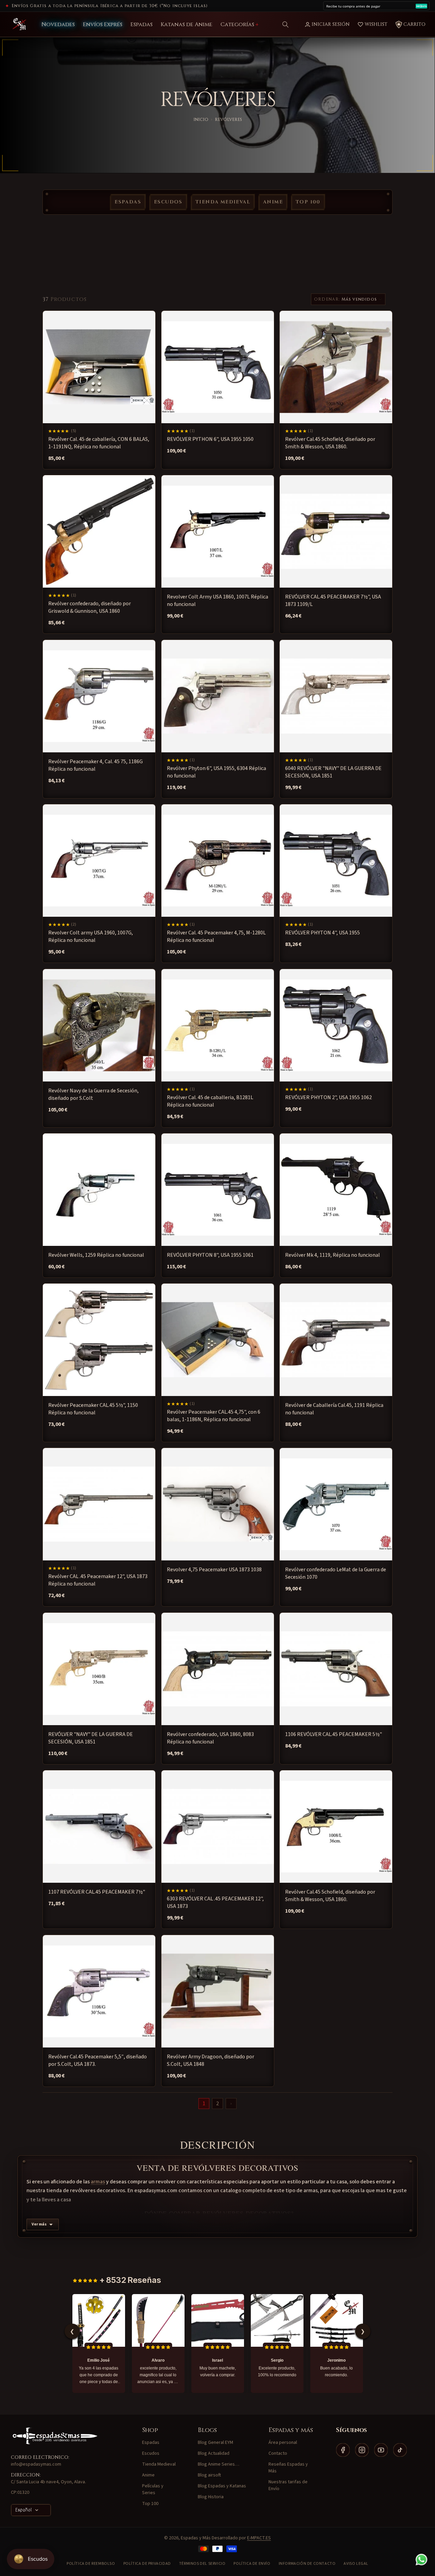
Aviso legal (356, 2564)
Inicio (201, 120)
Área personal (283, 2443)
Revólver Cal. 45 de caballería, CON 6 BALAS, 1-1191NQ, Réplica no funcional (99, 443)
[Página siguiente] (231, 2104)
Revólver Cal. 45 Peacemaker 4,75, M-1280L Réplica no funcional (216, 936)
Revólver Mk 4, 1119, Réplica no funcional (333, 1255)
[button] (285, 24)
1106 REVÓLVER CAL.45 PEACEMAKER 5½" (334, 1734)
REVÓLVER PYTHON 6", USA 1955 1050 (210, 439)
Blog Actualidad (214, 2453)
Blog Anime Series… (219, 2464)
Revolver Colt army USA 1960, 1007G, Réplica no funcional (91, 936)
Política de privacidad (147, 2564)
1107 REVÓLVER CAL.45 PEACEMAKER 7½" (97, 1892)
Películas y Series (153, 2489)
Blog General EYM (215, 2443)
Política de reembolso (91, 2564)
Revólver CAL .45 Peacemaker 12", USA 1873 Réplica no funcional (98, 1580)
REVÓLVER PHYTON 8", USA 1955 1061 (210, 1255)
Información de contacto (307, 2564)
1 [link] (204, 2104)
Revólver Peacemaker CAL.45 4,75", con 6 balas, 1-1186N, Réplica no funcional (214, 1416)
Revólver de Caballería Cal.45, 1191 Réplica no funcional (334, 1409)
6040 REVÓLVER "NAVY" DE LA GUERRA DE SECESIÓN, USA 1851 (333, 772)
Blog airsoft (209, 2475)
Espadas (128, 202)
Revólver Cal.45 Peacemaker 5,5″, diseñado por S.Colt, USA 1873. (98, 2060)
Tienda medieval (223, 202)
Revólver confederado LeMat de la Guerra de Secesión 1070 (336, 1573)
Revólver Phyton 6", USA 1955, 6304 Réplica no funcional (216, 772)
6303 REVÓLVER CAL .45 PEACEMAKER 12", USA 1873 (215, 1902)
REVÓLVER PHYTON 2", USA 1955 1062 (328, 1097)
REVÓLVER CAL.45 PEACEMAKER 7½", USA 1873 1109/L (333, 601)
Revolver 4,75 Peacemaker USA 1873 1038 (214, 1570)
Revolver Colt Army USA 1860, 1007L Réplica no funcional (217, 601)
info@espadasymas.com (36, 2464)
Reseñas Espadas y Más (288, 2468)
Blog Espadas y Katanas (222, 2486)
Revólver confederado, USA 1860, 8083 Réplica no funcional (210, 1738)
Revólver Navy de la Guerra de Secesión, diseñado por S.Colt (93, 1094)
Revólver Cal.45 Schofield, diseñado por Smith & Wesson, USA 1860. (330, 443)
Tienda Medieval (159, 2464)
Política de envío (252, 2564)
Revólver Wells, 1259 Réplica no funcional (96, 1255)
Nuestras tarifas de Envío (288, 2485)
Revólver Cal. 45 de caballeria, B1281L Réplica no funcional (210, 1101)
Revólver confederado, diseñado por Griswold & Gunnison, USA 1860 (90, 607)
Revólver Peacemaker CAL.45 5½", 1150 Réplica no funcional (93, 1409)
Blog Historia (211, 2497)
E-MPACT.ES (259, 2538)
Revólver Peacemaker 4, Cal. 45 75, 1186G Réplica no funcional (95, 765)
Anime (273, 202)
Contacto (278, 2453)
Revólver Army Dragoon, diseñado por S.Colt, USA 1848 (211, 2060)
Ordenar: (327, 299)
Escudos (168, 202)
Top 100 (308, 202)
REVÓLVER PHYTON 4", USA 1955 (323, 933)
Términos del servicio (202, 2564)
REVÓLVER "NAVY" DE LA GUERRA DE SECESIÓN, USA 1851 (91, 1738)
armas (98, 2182)
